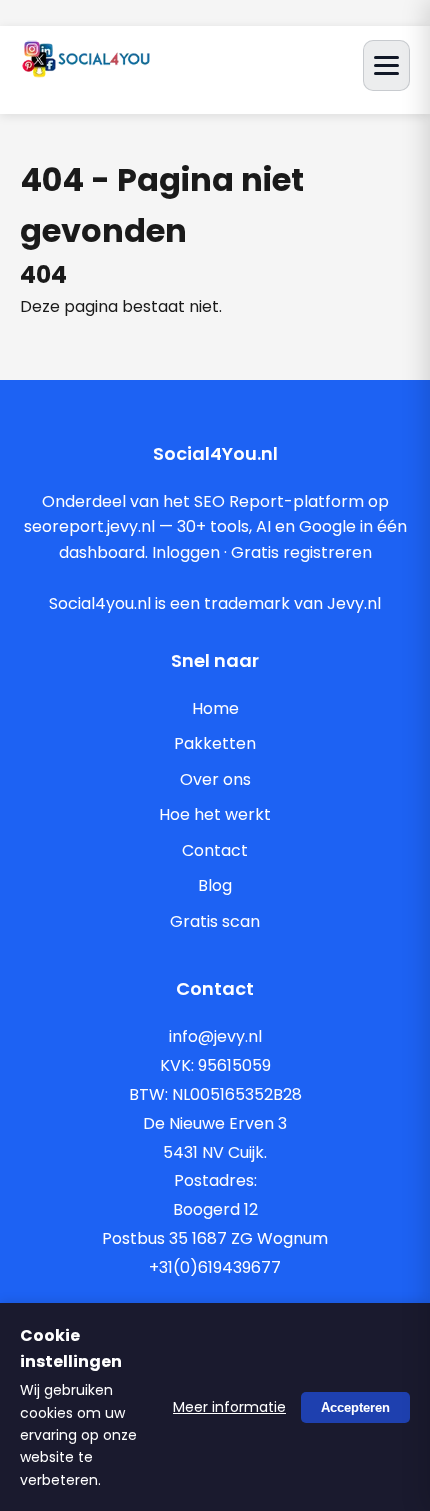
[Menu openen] (386, 65)
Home (215, 708)
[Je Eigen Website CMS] (86, 71)
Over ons (215, 779)
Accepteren (355, 1406)
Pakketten (215, 743)
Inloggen (186, 552)
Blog (215, 885)
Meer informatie (229, 1407)
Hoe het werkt (215, 814)
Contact (215, 850)
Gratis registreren (301, 552)
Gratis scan (215, 921)
